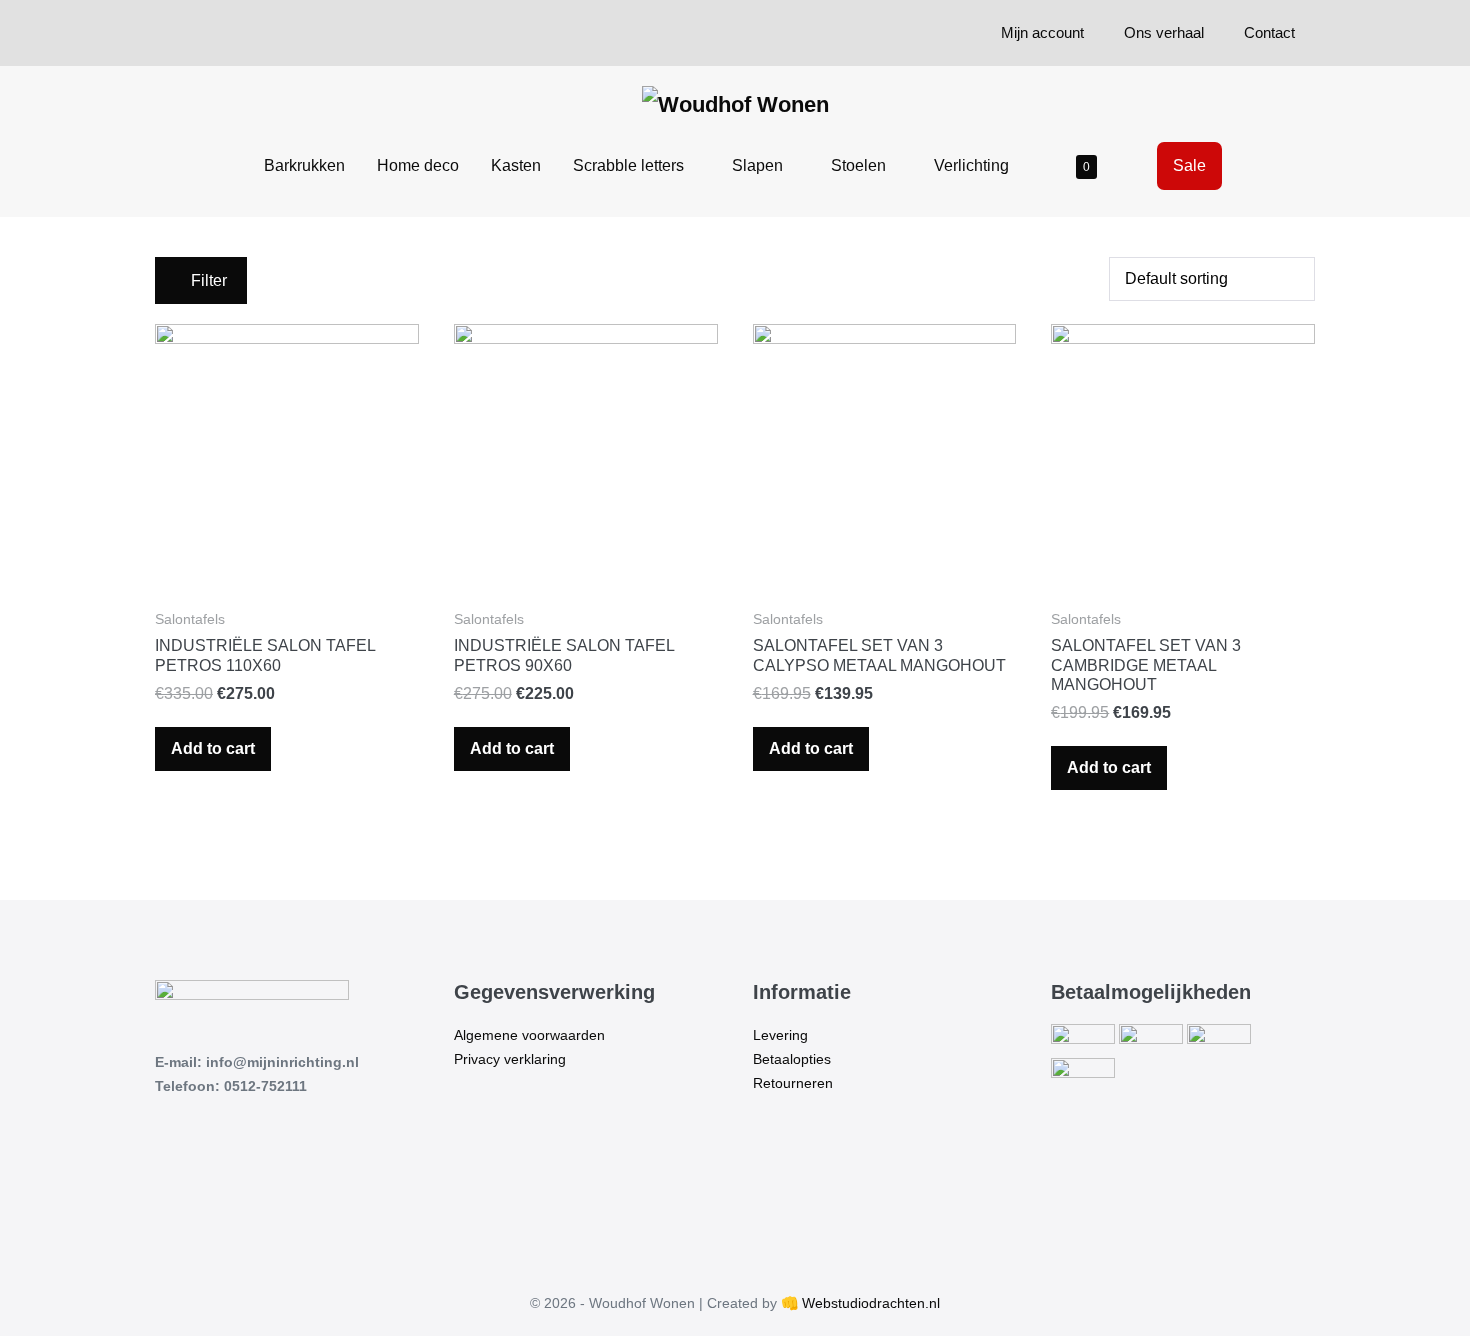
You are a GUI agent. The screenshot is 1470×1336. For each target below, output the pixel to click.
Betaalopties (792, 1059)
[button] (1135, 165)
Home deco (418, 165)
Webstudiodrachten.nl (871, 1303)
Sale (1189, 165)
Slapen (759, 165)
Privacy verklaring (510, 1059)
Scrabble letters (630, 165)
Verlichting (973, 165)
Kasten (516, 165)
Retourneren (793, 1083)
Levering (780, 1035)
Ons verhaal (1164, 32)
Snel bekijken (287, 561)
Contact (1269, 32)
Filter (207, 280)
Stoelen (860, 165)
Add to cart (213, 748)
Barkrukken (304, 165)
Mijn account (1042, 32)
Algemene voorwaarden (529, 1035)
